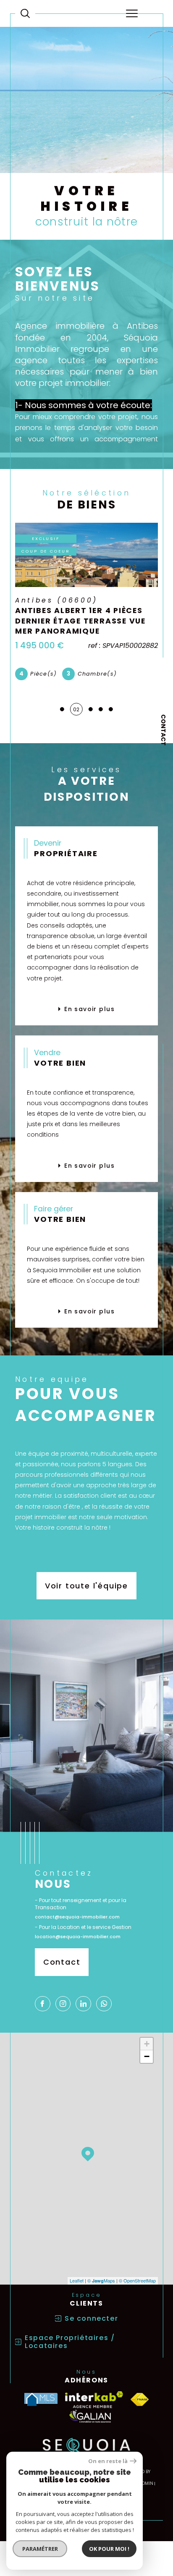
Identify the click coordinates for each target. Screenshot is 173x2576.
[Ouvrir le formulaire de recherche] (25, 13)
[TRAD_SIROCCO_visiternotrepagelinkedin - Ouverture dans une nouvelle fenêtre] (83, 2004)
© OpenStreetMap (137, 2280)
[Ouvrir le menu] (132, 13)
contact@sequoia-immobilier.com (77, 1917)
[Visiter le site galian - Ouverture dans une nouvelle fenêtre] (90, 2416)
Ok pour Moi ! (109, 2549)
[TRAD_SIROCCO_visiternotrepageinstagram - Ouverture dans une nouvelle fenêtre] (63, 2004)
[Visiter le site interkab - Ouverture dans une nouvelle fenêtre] (94, 2400)
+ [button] (147, 2044)
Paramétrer (40, 2549)
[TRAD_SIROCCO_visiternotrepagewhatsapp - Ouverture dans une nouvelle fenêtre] (104, 2004)
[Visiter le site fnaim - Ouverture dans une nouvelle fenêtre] (140, 2399)
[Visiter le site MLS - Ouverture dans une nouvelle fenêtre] (41, 2399)
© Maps (101, 2280)
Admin (146, 2483)
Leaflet (77, 2280)
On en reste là (108, 2461)
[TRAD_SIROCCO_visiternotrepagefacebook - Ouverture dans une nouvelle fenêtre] (43, 2004)
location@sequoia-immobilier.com (78, 1937)
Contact (163, 730)
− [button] (147, 2056)
